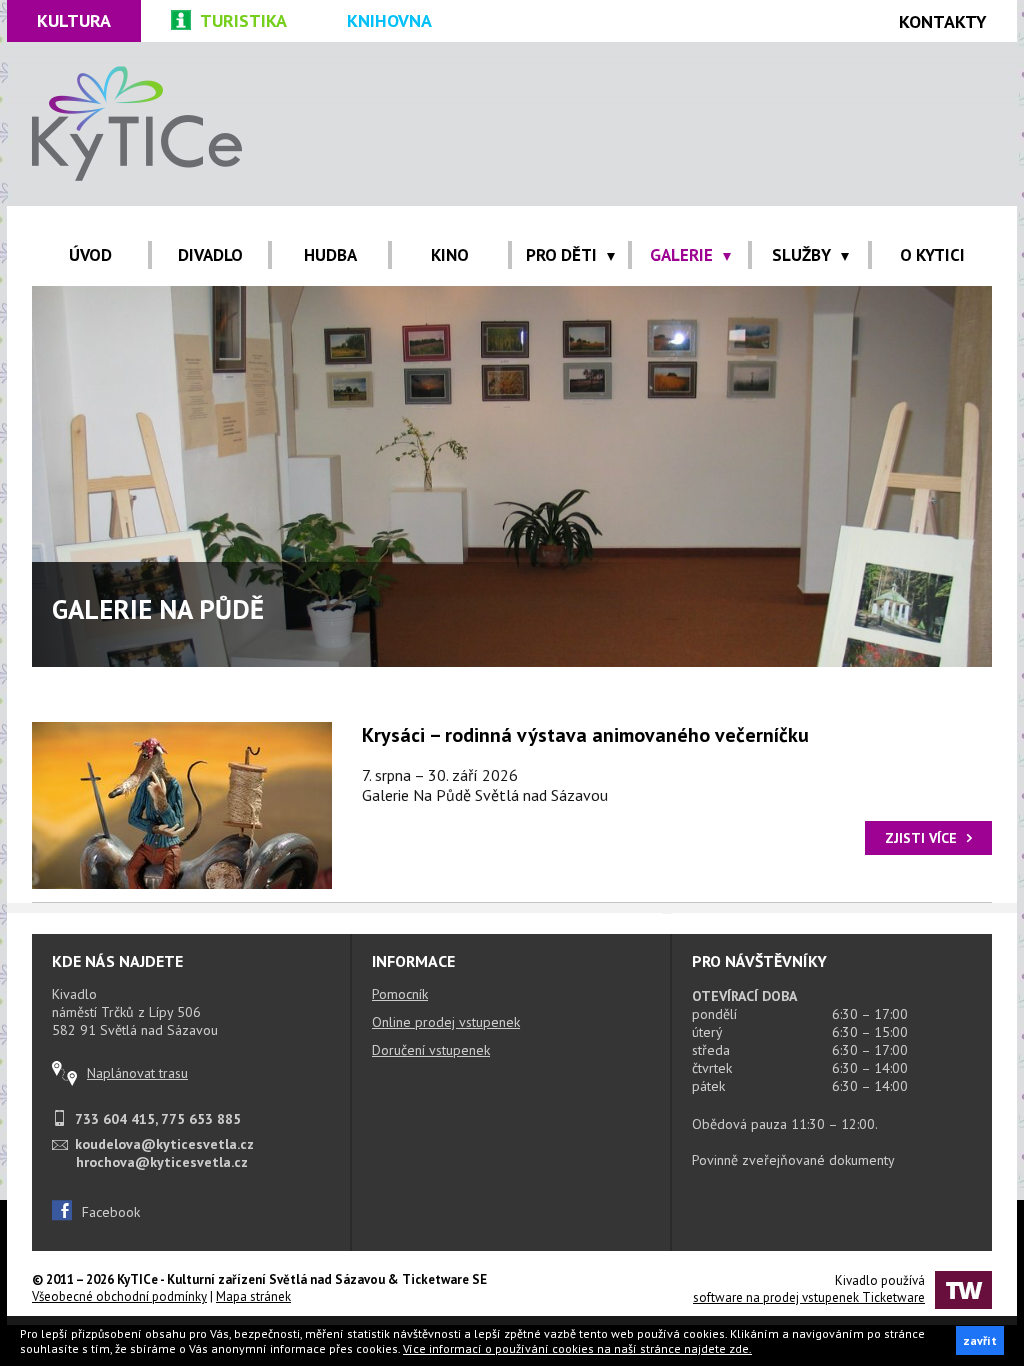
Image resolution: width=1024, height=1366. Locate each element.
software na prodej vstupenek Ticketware (809, 1297)
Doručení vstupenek (431, 1050)
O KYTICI (932, 255)
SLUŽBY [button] (801, 255)
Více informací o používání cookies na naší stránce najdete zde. (577, 1348)
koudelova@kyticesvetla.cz (164, 1144)
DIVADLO (210, 255)
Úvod (90, 255)
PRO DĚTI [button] (561, 255)
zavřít (980, 1340)
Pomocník (400, 994)
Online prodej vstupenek (446, 1022)
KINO (450, 255)
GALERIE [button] (681, 255)
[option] (512, 476)
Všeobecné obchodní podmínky (119, 1296)
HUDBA (330, 255)
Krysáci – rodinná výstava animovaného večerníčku (585, 735)
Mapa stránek (253, 1296)
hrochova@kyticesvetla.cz (162, 1162)
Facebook (111, 1212)
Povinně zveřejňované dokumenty (793, 1160)
